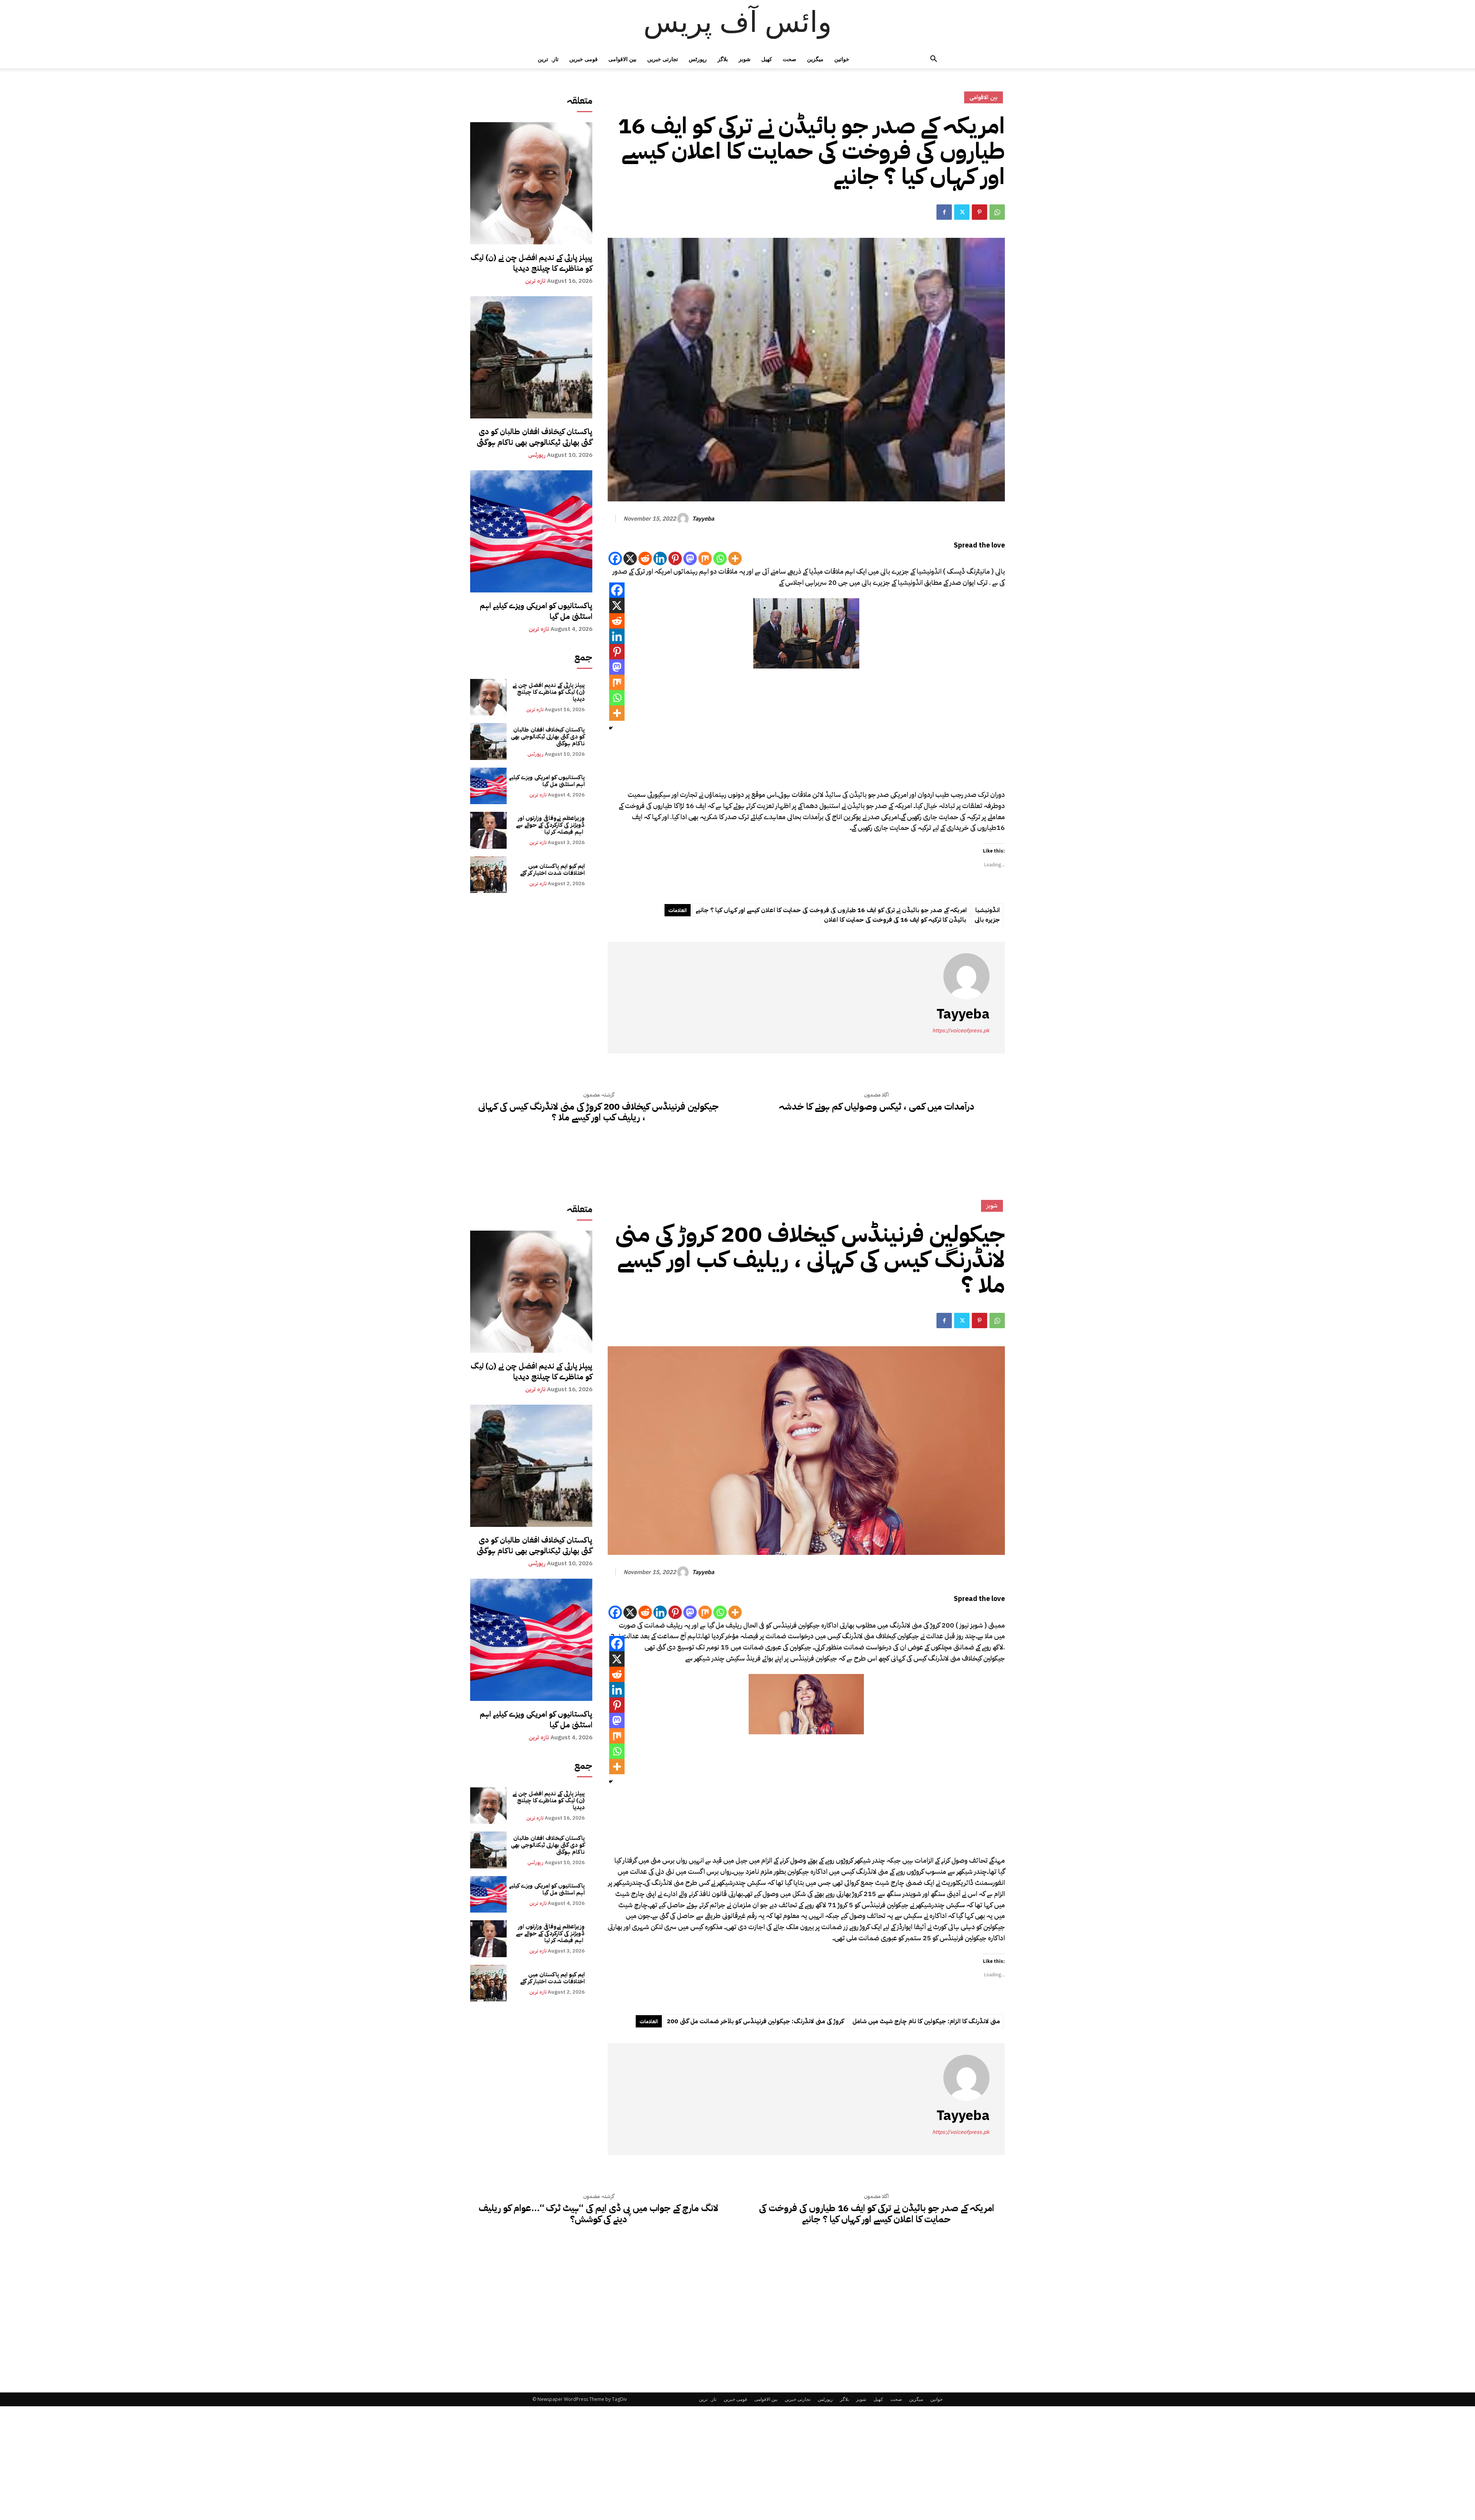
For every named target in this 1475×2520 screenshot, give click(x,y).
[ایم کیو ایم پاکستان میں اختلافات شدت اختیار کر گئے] (488, 875)
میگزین (815, 59)
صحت (790, 59)
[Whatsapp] (720, 558)
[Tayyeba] (684, 519)
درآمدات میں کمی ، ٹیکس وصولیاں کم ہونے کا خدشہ (877, 1107)
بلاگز (723, 59)
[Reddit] (645, 558)
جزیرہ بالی (987, 920)
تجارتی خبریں (663, 59)
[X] (630, 558)
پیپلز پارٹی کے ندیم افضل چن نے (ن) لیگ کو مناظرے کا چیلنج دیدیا (531, 263)
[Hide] (611, 728)
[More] (735, 558)
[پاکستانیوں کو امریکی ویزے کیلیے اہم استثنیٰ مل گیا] (531, 531)
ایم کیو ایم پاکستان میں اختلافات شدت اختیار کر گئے (552, 869)
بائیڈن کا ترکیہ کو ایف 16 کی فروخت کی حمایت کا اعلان (895, 920)
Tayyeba (703, 519)
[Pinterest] (979, 212)
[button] (933, 60)
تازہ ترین (548, 59)
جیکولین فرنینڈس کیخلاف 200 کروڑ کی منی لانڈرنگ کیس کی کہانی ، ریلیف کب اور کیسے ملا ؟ (598, 1112)
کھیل (767, 59)
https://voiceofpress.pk (961, 1031)
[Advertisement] (806, 732)
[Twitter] (962, 212)
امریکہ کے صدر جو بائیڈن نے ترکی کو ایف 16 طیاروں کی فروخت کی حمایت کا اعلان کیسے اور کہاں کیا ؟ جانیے (831, 910)
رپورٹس (698, 59)
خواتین (842, 59)
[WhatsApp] (997, 212)
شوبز (745, 59)
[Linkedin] (660, 558)
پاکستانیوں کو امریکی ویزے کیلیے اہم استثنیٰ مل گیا (536, 611)
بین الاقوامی (622, 59)
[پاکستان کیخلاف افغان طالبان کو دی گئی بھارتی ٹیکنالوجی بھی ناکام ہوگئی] (531, 357)
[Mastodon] (690, 558)
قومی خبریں (583, 59)
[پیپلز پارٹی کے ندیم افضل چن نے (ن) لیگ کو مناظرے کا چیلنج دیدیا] (531, 183)
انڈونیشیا (988, 910)
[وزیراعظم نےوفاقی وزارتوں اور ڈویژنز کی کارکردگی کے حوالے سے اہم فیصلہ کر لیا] (488, 830)
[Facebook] (944, 212)
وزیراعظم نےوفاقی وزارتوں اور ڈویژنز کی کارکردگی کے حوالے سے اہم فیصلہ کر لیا (550, 825)
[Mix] (705, 558)
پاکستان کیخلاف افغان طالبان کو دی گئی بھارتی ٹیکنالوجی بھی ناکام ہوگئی (534, 437)
